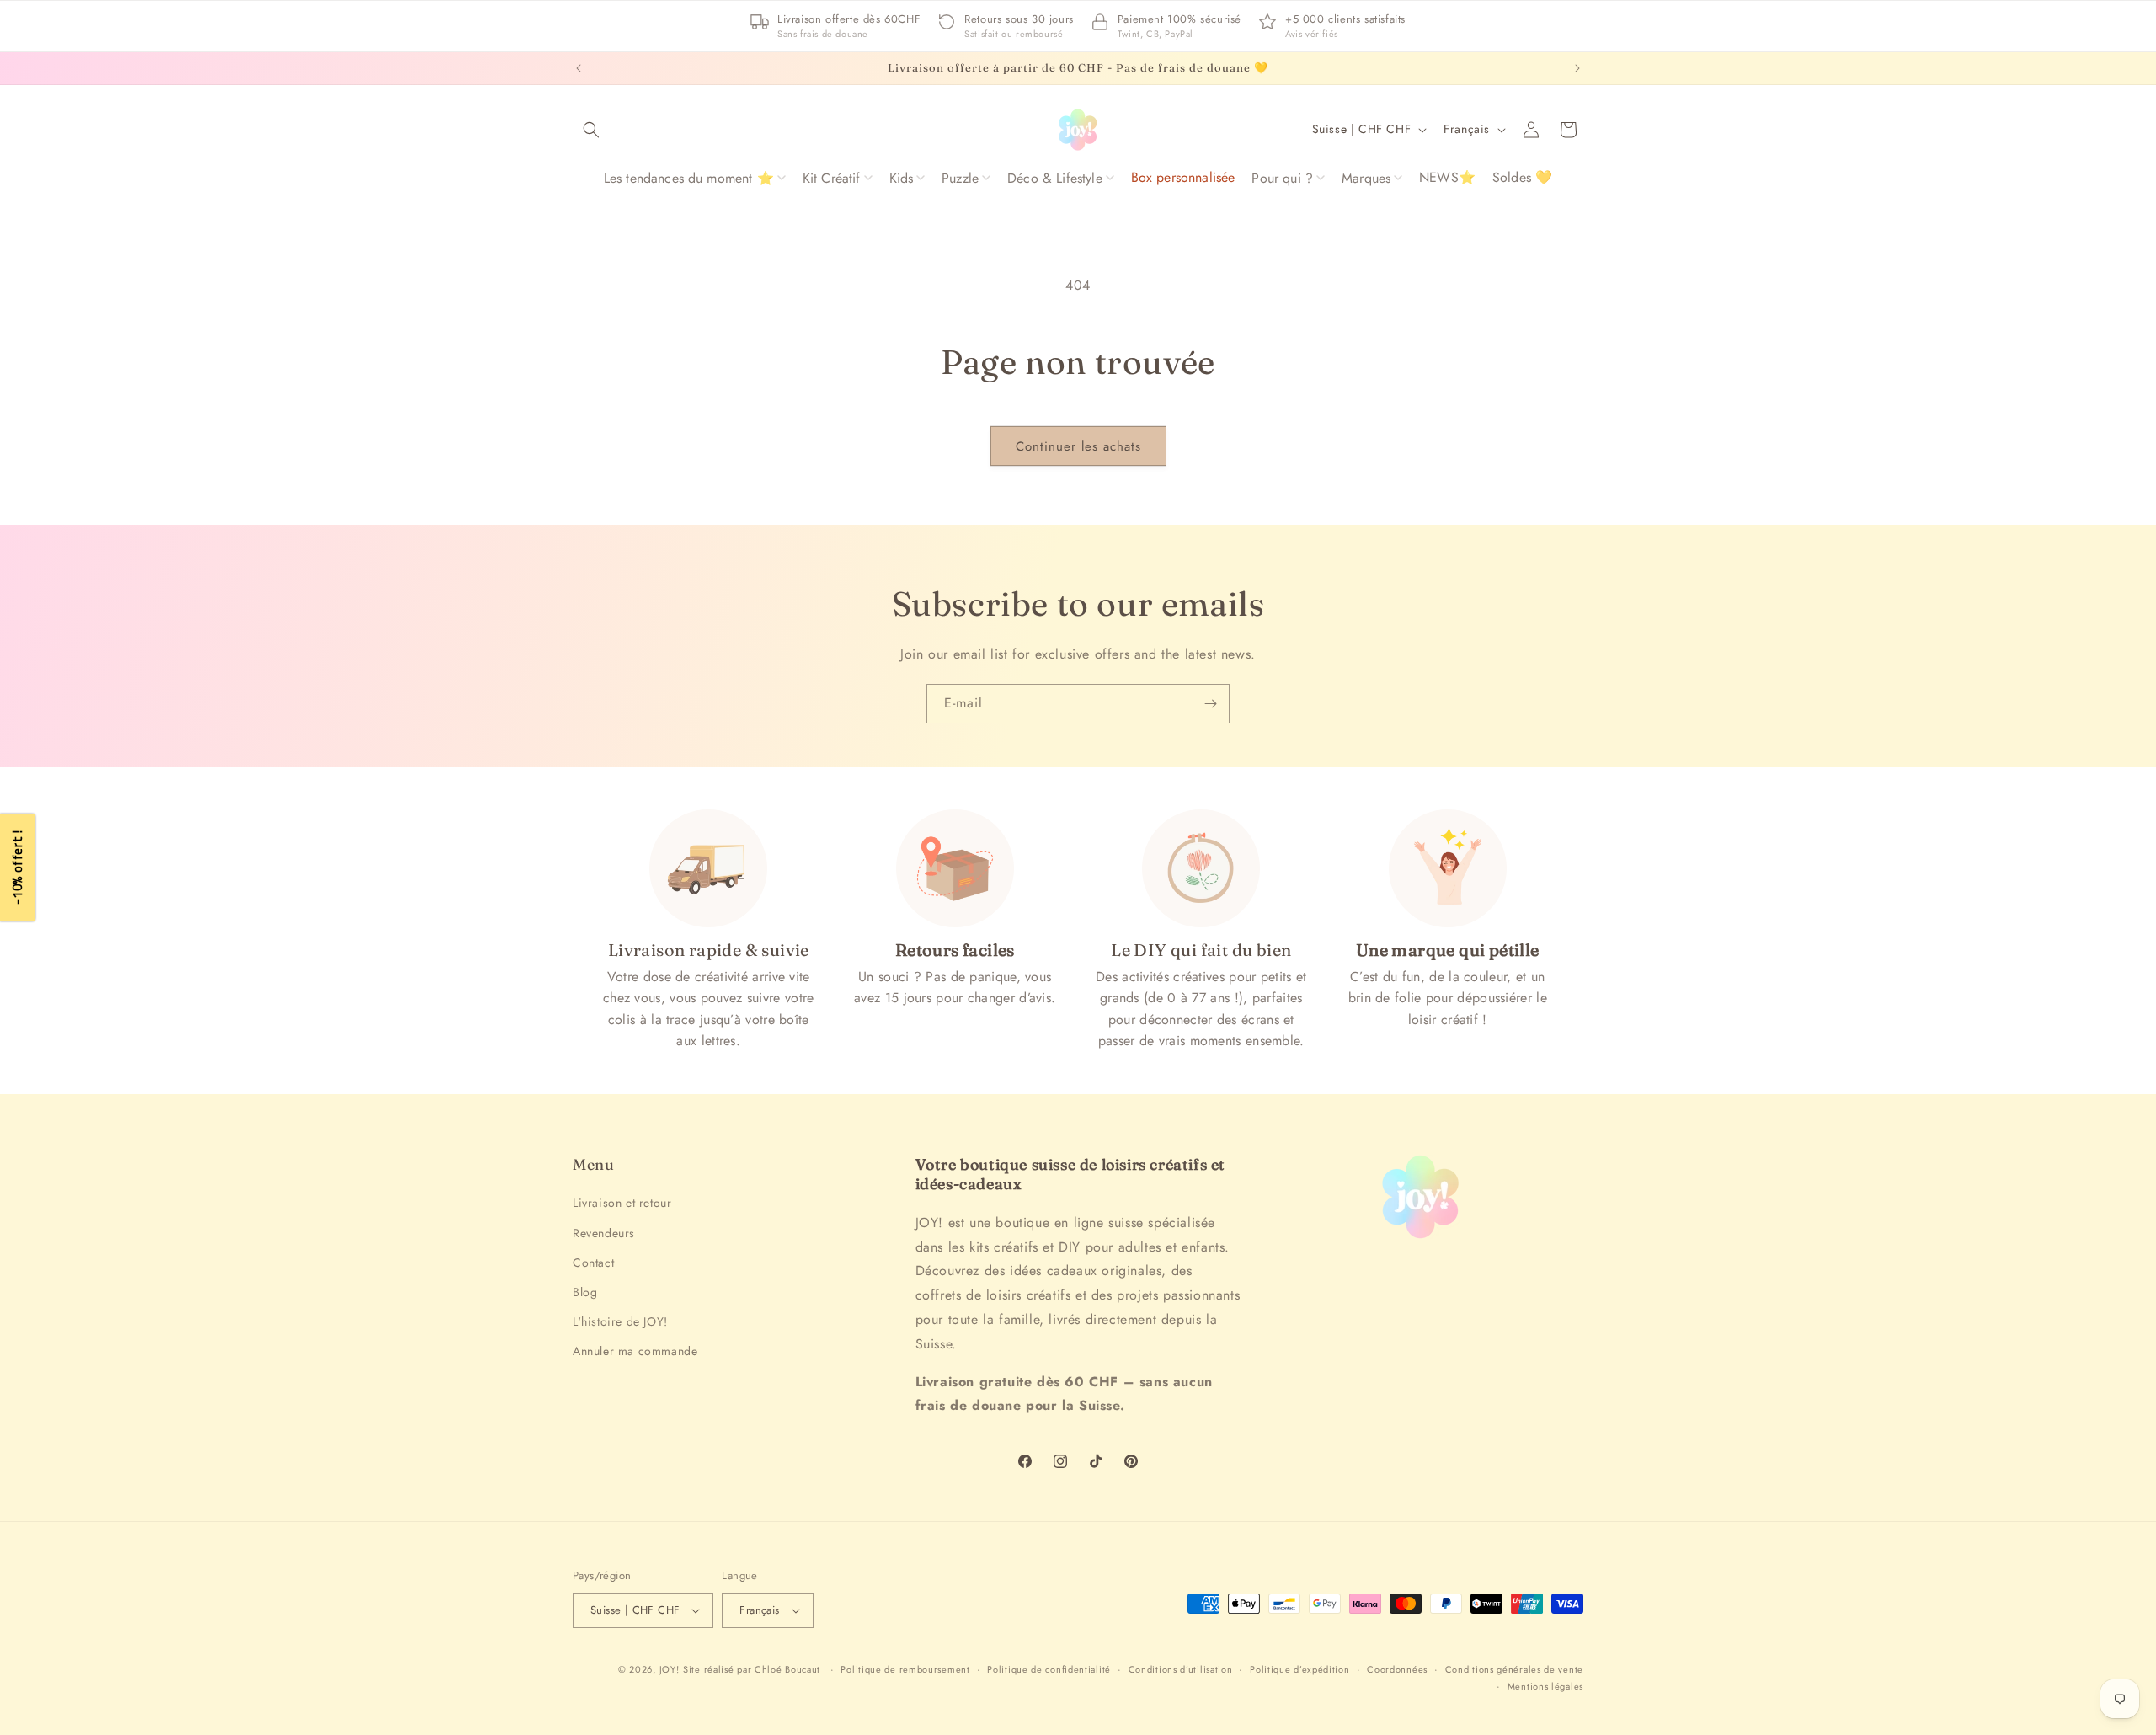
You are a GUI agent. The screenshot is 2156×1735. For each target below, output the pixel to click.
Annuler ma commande (635, 1351)
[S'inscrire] (1210, 704)
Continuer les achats (1078, 446)
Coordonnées (1397, 1669)
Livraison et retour (622, 1203)
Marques (1366, 178)
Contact (593, 1263)
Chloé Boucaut (789, 1669)
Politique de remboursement (905, 1669)
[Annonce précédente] (579, 68)
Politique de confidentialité (1049, 1669)
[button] (591, 130)
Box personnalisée (1183, 177)
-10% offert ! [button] (17, 868)
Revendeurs (604, 1233)
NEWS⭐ (1447, 177)
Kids (902, 178)
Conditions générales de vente (1514, 1669)
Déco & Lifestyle (1055, 178)
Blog (585, 1292)
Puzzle (960, 178)
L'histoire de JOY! (620, 1321)
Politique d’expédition (1299, 1669)
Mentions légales (1545, 1686)
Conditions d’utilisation (1181, 1669)
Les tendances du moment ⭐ (689, 178)
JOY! (670, 1669)
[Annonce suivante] (1577, 68)
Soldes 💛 (1522, 177)
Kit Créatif (832, 178)
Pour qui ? (1282, 178)
